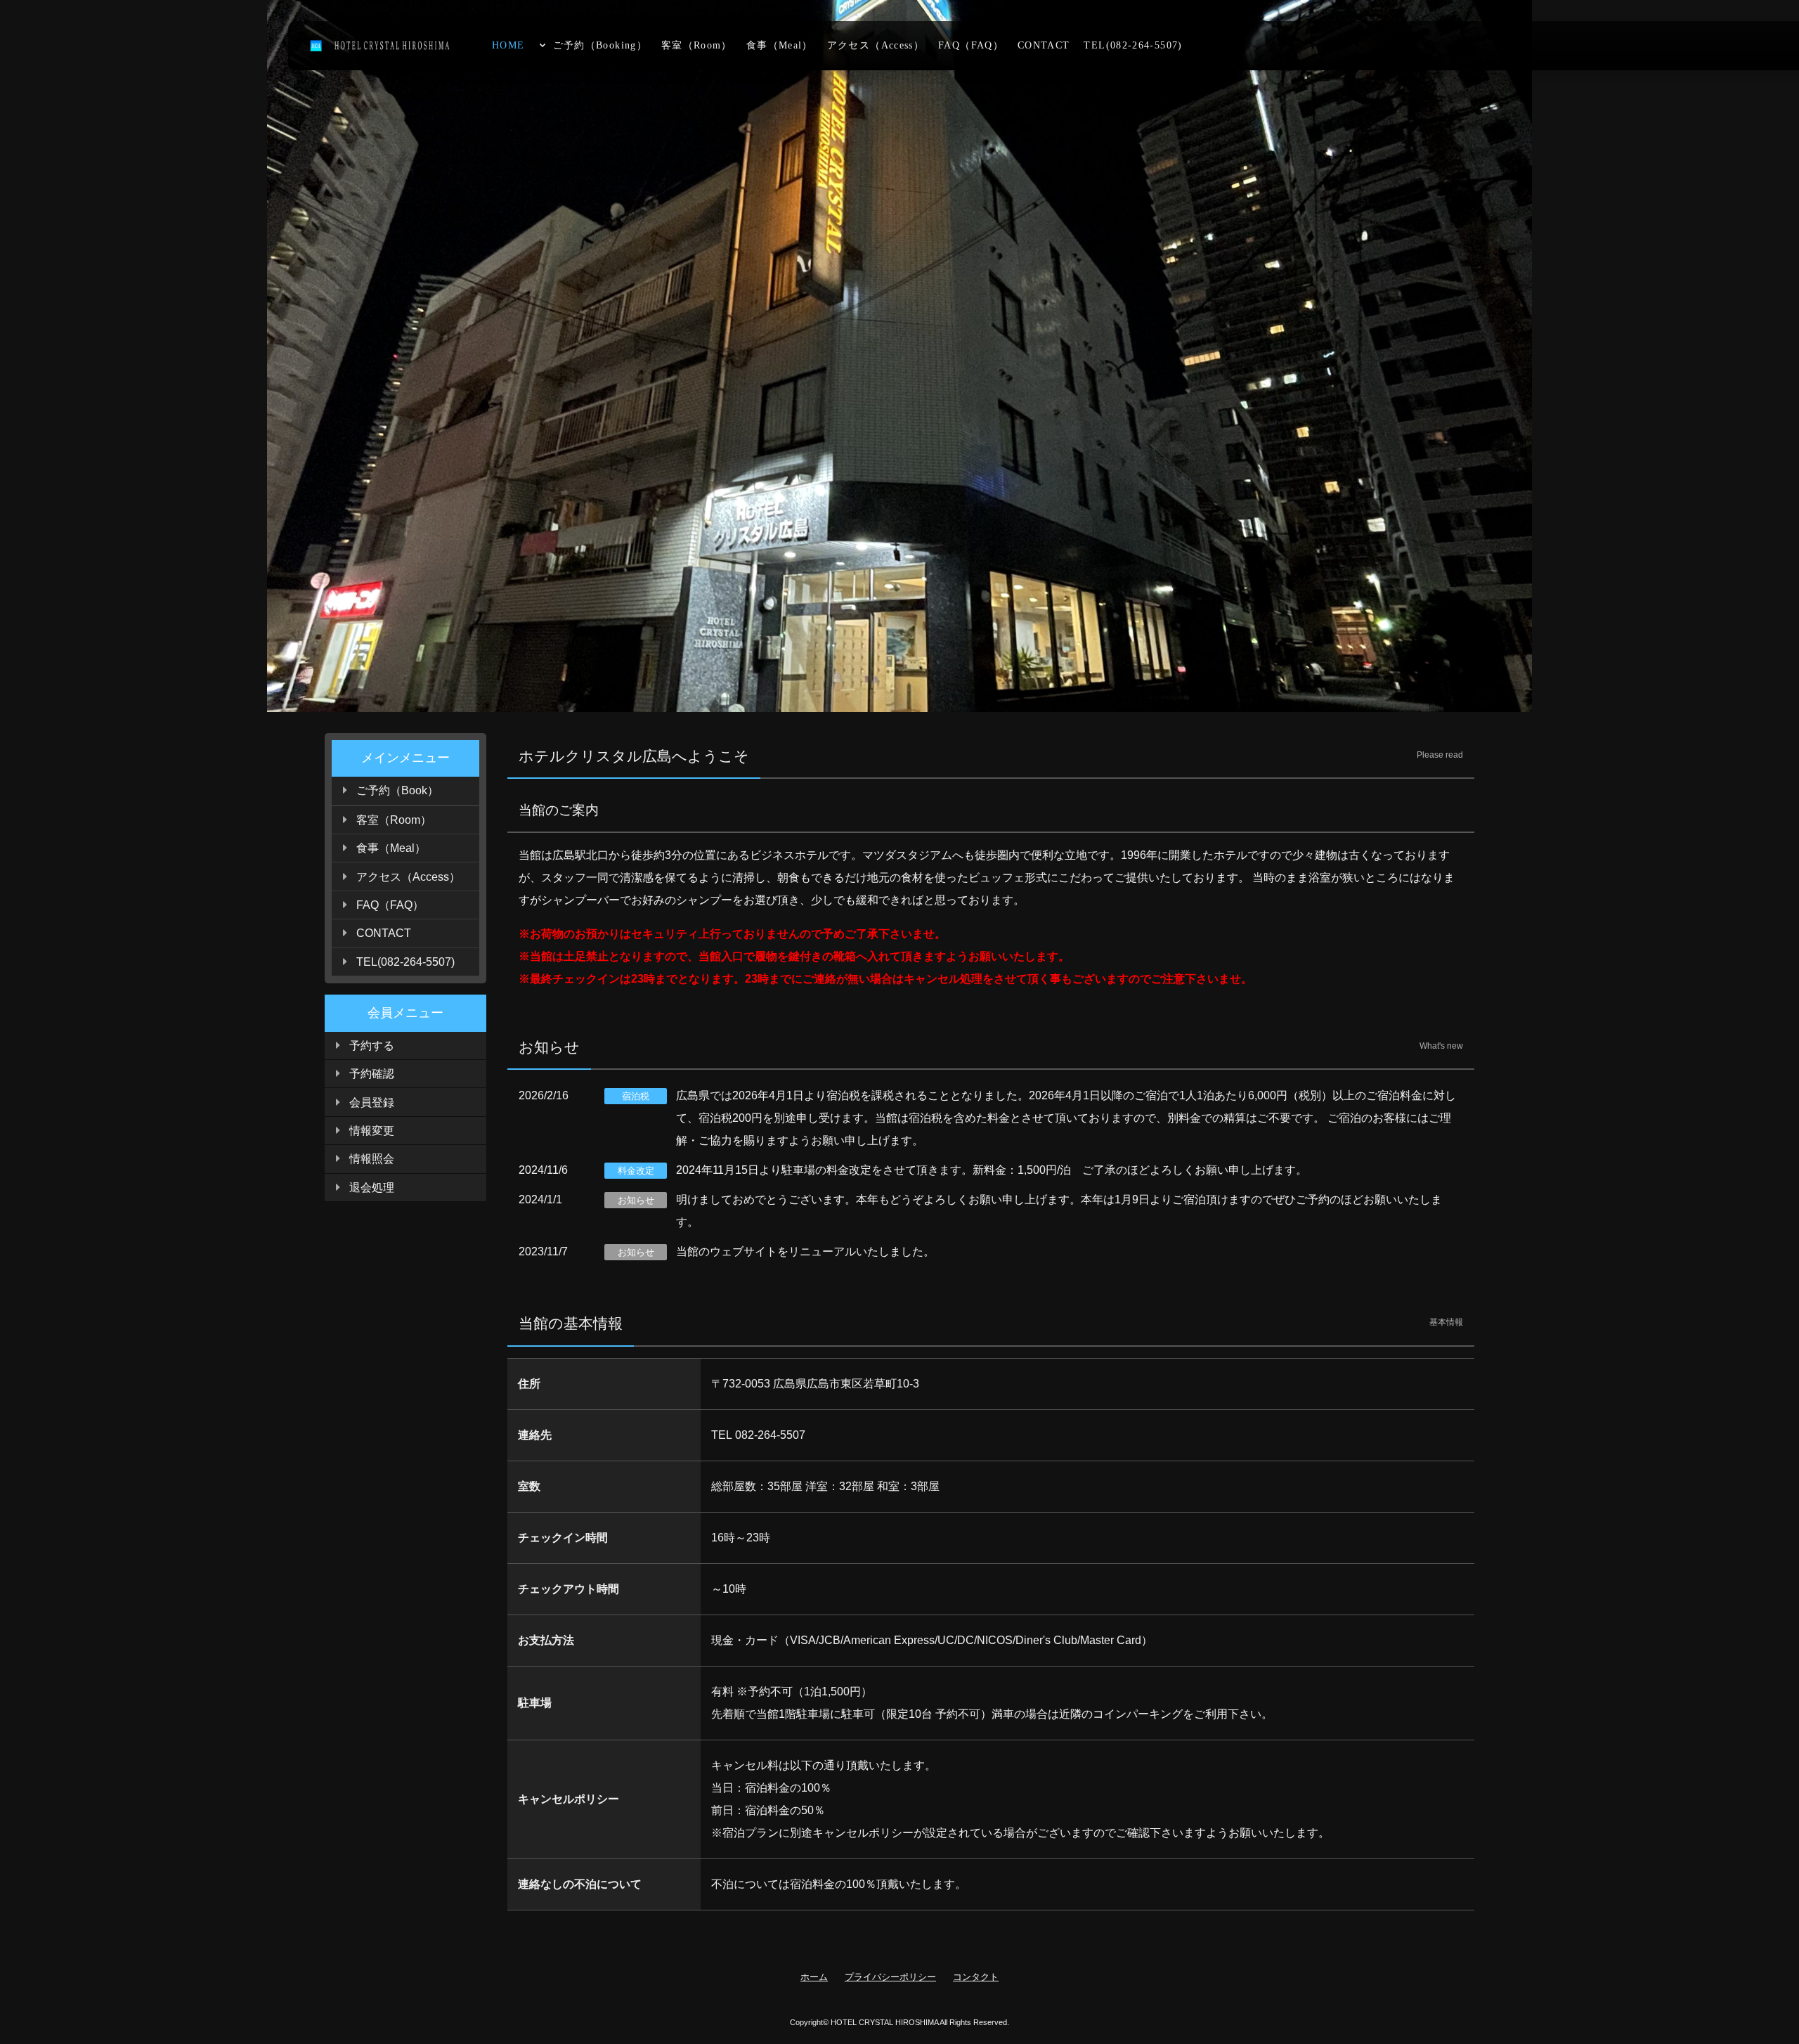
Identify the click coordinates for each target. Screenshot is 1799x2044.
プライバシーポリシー (890, 1977)
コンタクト (976, 1977)
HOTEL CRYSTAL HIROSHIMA (884, 2022)
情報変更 (372, 1131)
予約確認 (372, 1074)
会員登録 (372, 1102)
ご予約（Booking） (600, 45)
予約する (372, 1046)
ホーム (814, 1977)
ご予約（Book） (397, 790)
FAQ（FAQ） (971, 45)
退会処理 (372, 1188)
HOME (508, 45)
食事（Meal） (780, 45)
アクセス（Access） (876, 45)
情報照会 (372, 1159)
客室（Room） (697, 45)
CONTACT (1044, 45)
